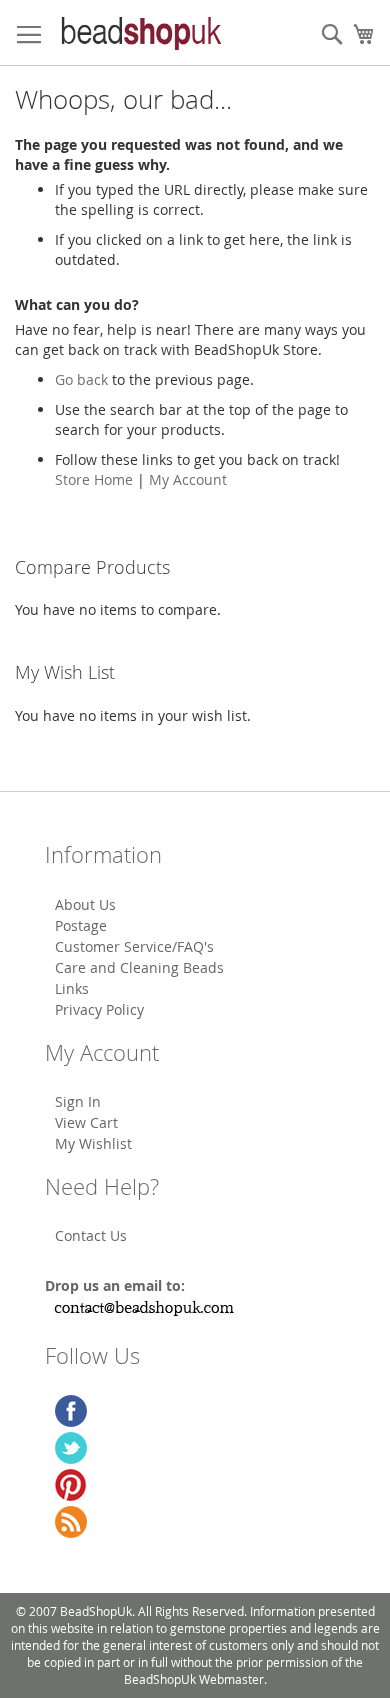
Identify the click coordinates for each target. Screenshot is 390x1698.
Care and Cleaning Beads (139, 967)
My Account (188, 479)
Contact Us (91, 1235)
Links (72, 988)
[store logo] (140, 33)
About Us (85, 904)
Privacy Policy (99, 1009)
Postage (81, 925)
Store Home (94, 479)
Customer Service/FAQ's (134, 946)
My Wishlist (93, 1143)
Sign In (78, 1101)
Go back (81, 379)
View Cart (86, 1122)
